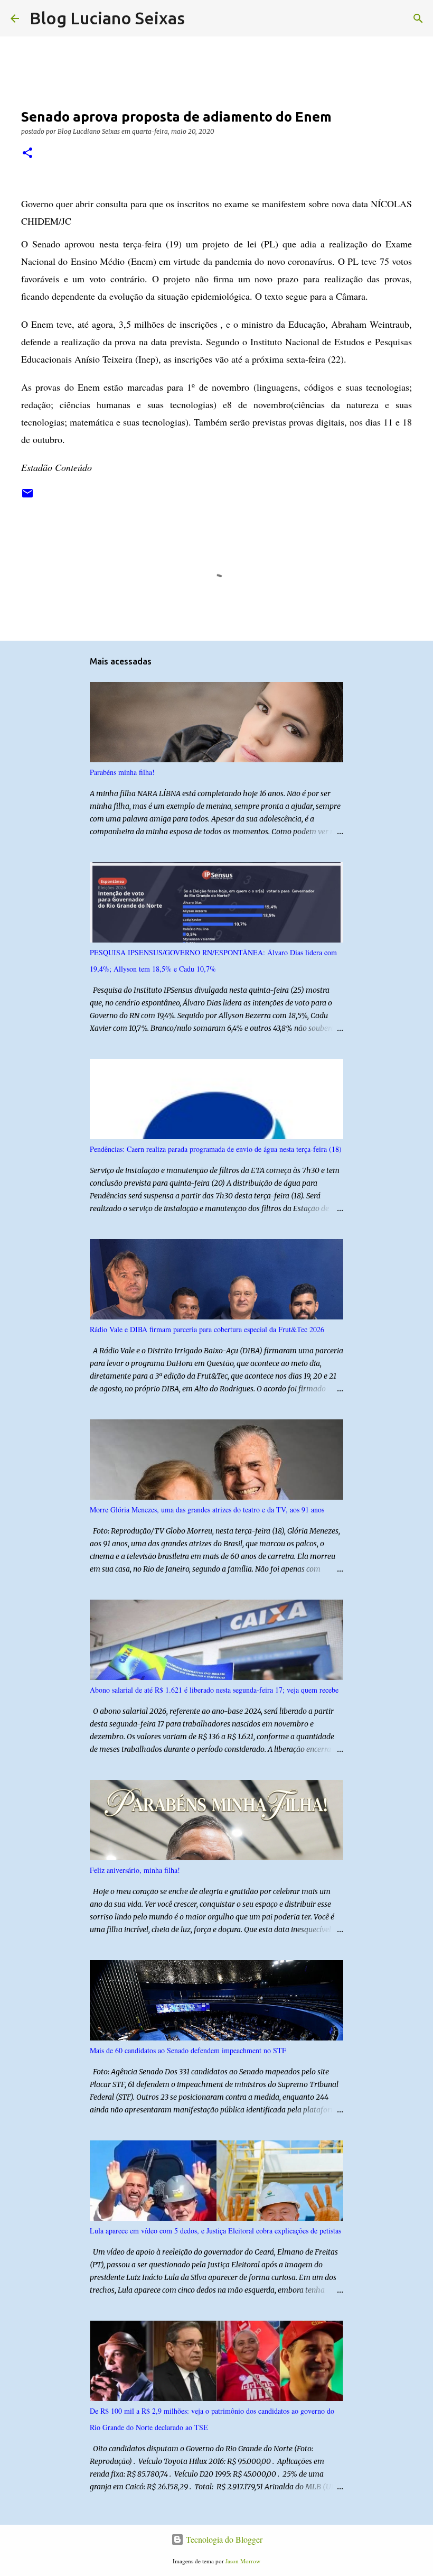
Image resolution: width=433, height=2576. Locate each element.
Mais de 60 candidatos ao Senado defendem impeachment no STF (188, 2050)
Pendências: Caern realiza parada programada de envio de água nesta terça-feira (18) (216, 1149)
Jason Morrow (243, 2561)
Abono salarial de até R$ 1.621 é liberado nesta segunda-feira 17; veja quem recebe (214, 1690)
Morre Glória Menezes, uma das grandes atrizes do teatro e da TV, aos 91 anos (207, 1509)
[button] (27, 154)
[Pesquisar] (200, 19)
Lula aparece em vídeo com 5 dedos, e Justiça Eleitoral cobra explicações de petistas (215, 2231)
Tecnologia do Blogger (223, 2539)
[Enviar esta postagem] (27, 497)
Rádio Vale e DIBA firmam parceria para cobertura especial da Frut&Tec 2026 (207, 1329)
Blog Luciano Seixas (107, 18)
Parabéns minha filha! (122, 772)
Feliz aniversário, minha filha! (135, 1870)
